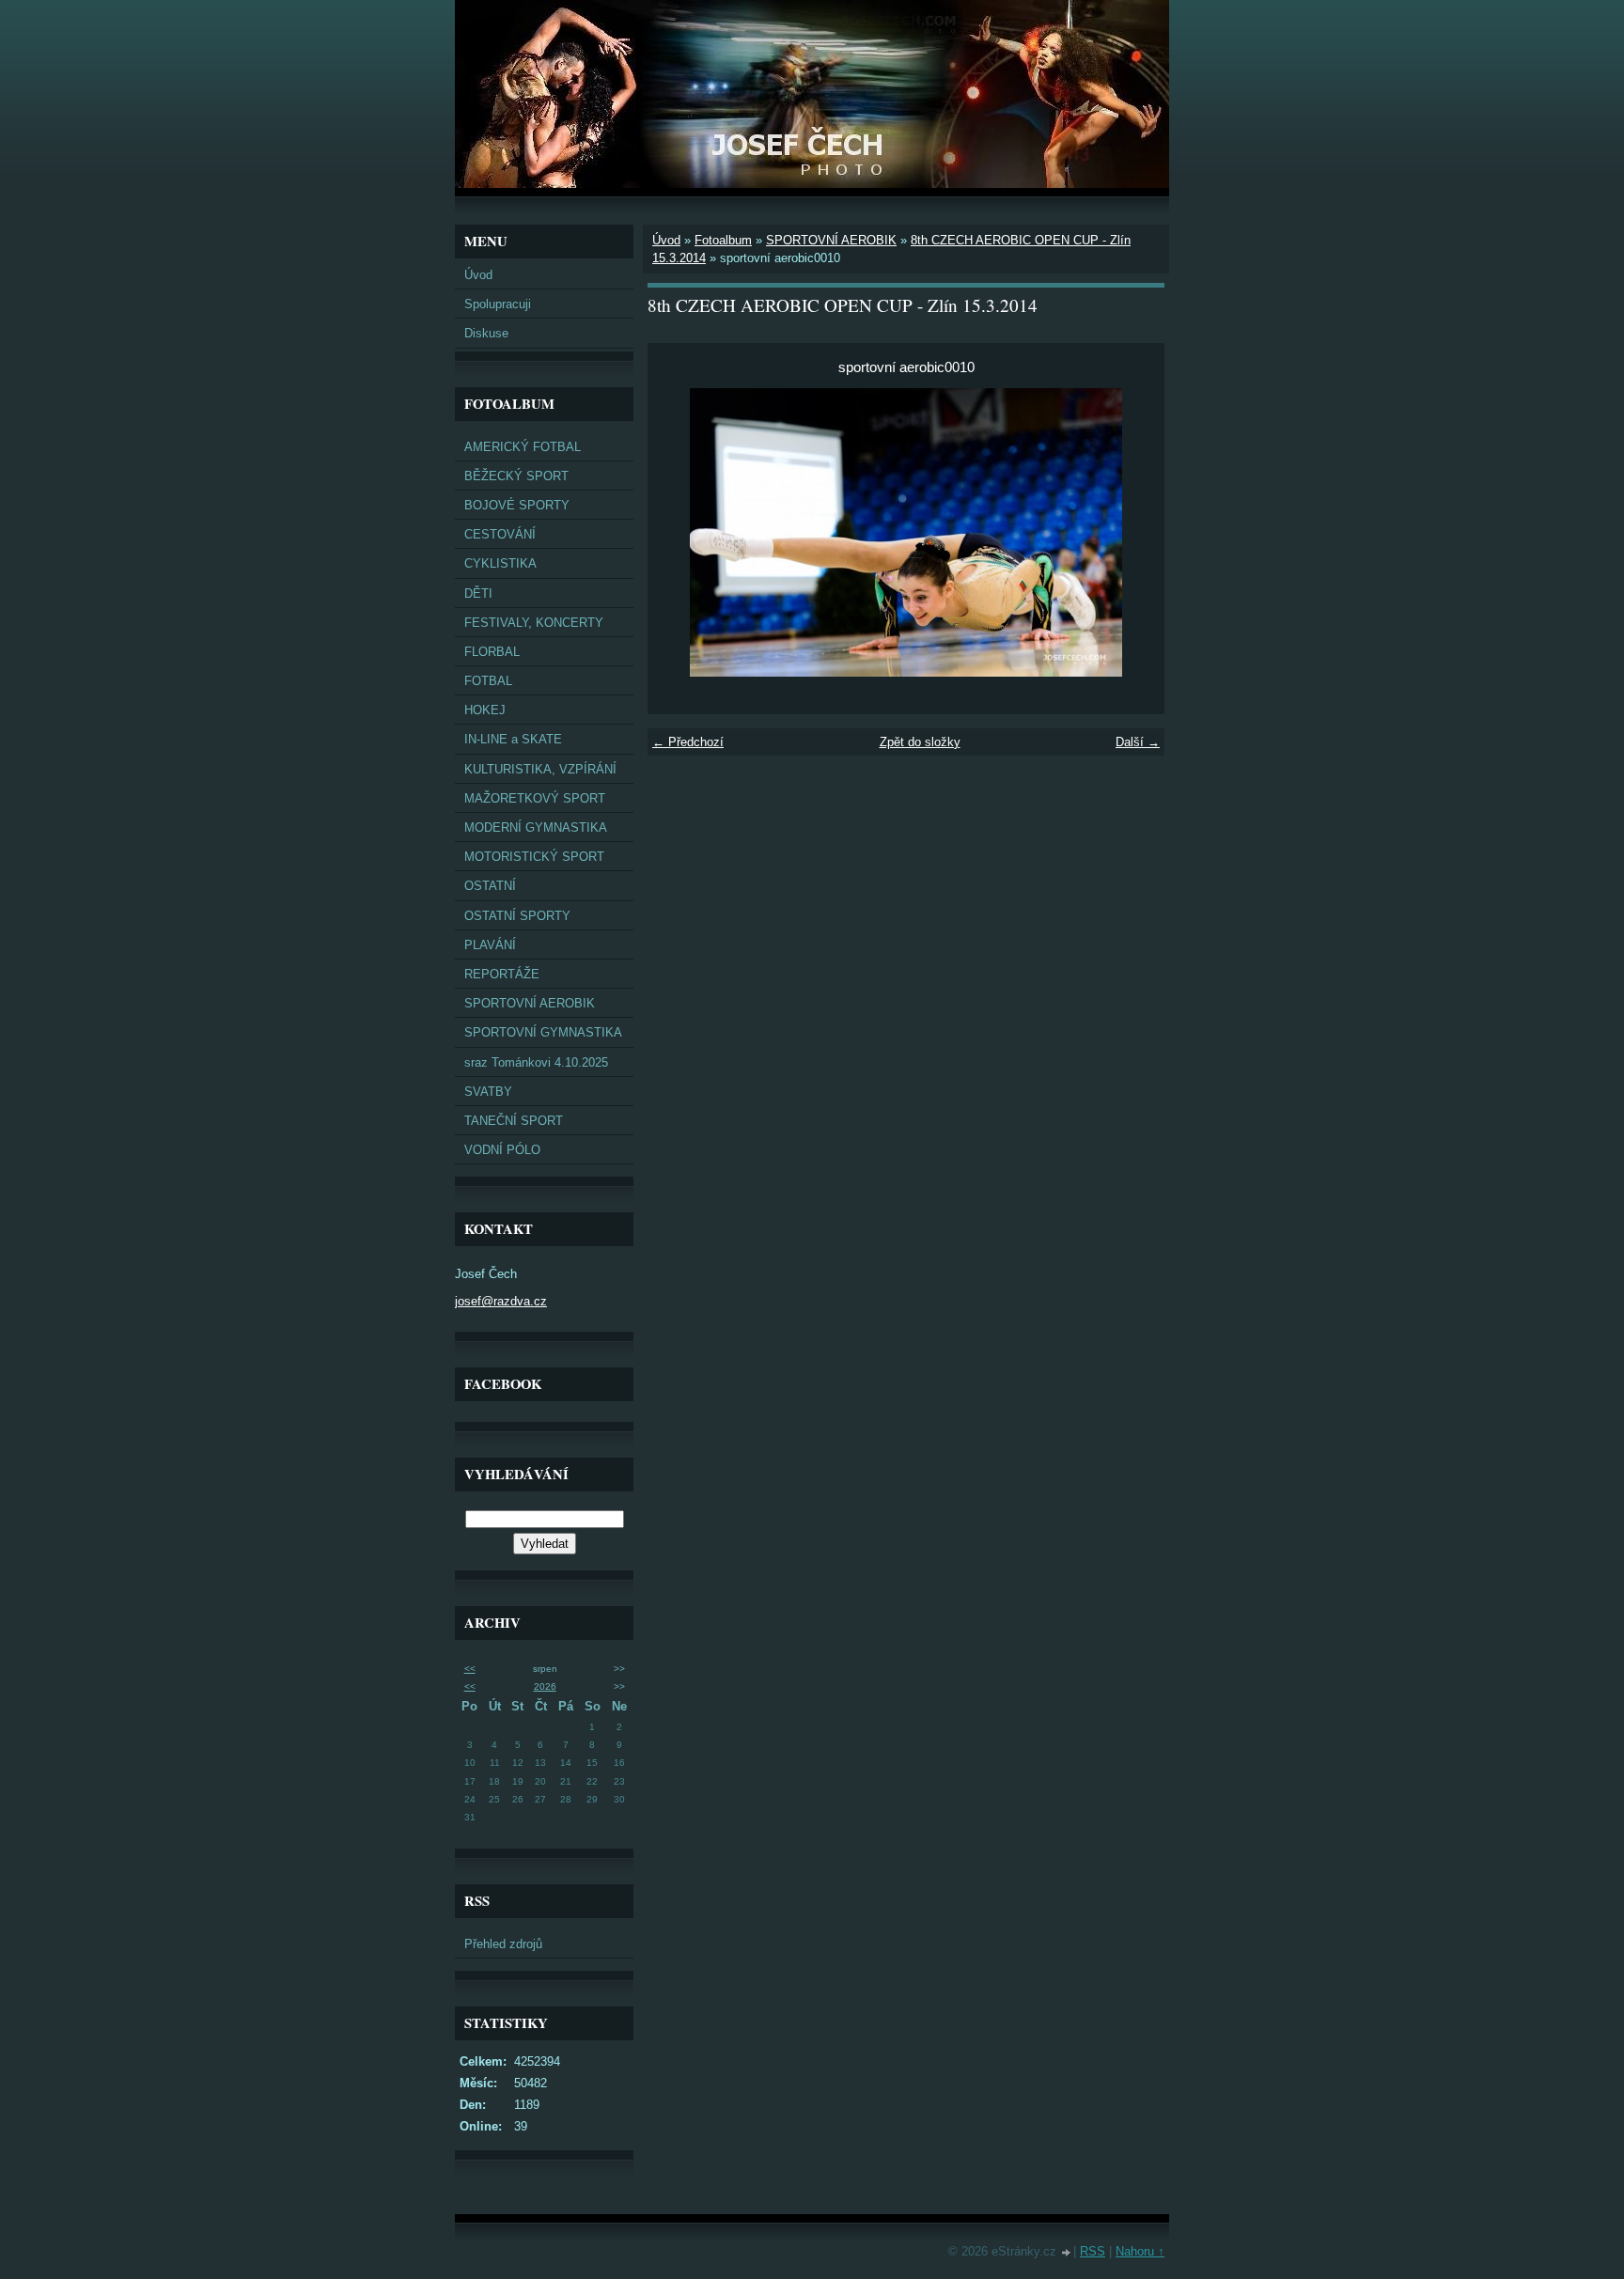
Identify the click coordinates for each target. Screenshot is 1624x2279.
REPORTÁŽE (502, 974)
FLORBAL (492, 652)
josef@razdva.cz (501, 1301)
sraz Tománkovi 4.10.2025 (536, 1062)
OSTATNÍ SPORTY (517, 916)
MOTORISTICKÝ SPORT (534, 857)
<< (470, 1669)
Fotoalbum (723, 240)
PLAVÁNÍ (490, 945)
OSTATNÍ (490, 886)
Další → (1138, 742)
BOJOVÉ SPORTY (517, 505)
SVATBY (488, 1092)
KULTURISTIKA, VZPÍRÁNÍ (540, 769)
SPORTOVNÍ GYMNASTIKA (543, 1032)
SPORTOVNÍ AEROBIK (530, 1003)
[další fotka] (1134, 532)
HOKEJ (485, 710)
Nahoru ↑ (1140, 2251)
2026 (545, 1686)
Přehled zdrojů (503, 1944)
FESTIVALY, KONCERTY (534, 623)
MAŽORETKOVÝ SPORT (535, 798)
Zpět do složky (920, 742)
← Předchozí (688, 742)
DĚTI (478, 593)
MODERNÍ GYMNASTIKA (536, 827)
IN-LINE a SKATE (513, 739)
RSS (1093, 2251)
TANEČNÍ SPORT (514, 1121)
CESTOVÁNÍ (500, 534)
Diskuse (486, 333)
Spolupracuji (498, 304)
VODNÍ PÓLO (502, 1150)
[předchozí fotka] (678, 532)
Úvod (478, 275)
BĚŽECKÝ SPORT (516, 476)
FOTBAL (488, 681)
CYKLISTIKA (500, 563)
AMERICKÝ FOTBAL (523, 447)
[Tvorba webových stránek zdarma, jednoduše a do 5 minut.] (1067, 2253)
